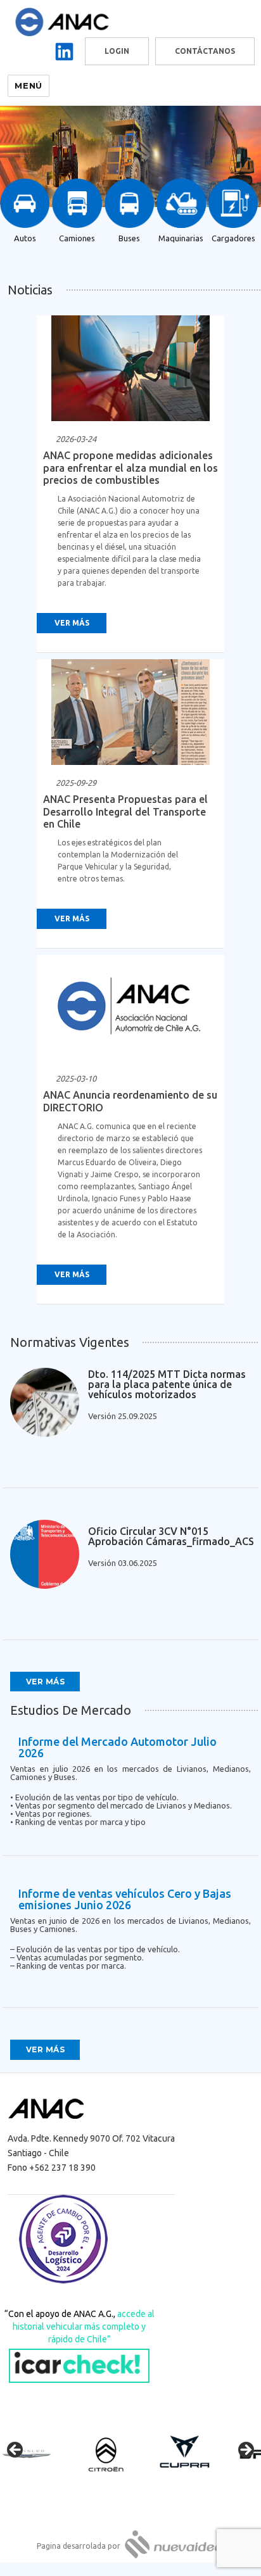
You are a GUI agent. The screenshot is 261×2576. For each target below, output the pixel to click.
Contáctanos (205, 51)
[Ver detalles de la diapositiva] (38, 2454)
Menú (28, 85)
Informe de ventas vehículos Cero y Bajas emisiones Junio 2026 (125, 1899)
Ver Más (72, 623)
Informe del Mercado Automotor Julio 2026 (118, 1747)
